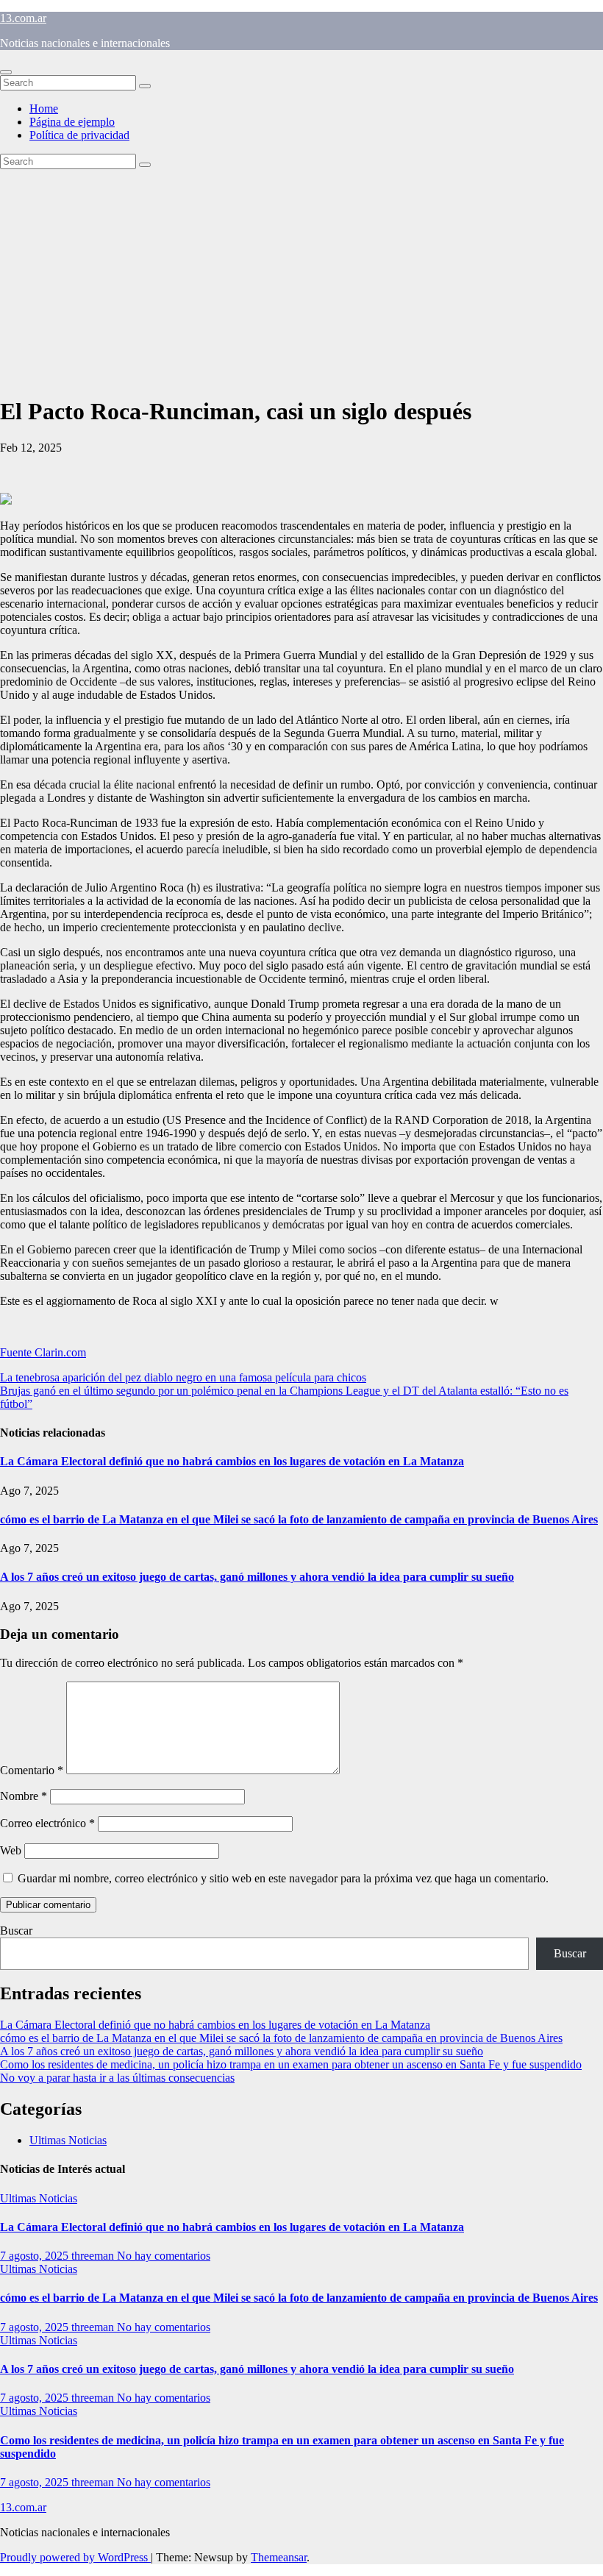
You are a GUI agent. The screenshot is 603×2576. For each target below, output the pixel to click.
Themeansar (279, 2557)
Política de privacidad (79, 135)
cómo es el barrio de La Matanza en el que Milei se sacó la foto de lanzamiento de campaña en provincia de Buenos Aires (299, 1519)
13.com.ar (23, 18)
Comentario (32, 1770)
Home (44, 108)
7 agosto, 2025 (36, 2256)
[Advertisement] (301, 280)
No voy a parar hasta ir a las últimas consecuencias (117, 2078)
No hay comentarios (164, 2256)
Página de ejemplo (72, 122)
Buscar (16, 1931)
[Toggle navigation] (6, 72)
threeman (94, 2256)
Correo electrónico (47, 1823)
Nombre (24, 1796)
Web (11, 1850)
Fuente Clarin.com (43, 1352)
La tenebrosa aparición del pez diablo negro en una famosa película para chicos (183, 1377)
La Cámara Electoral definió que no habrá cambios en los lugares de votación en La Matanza (232, 1461)
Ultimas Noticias (68, 2140)
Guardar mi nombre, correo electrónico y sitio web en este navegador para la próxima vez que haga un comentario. (283, 1878)
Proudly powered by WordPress (75, 2557)
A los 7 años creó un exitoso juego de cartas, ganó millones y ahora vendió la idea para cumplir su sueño (257, 1577)
